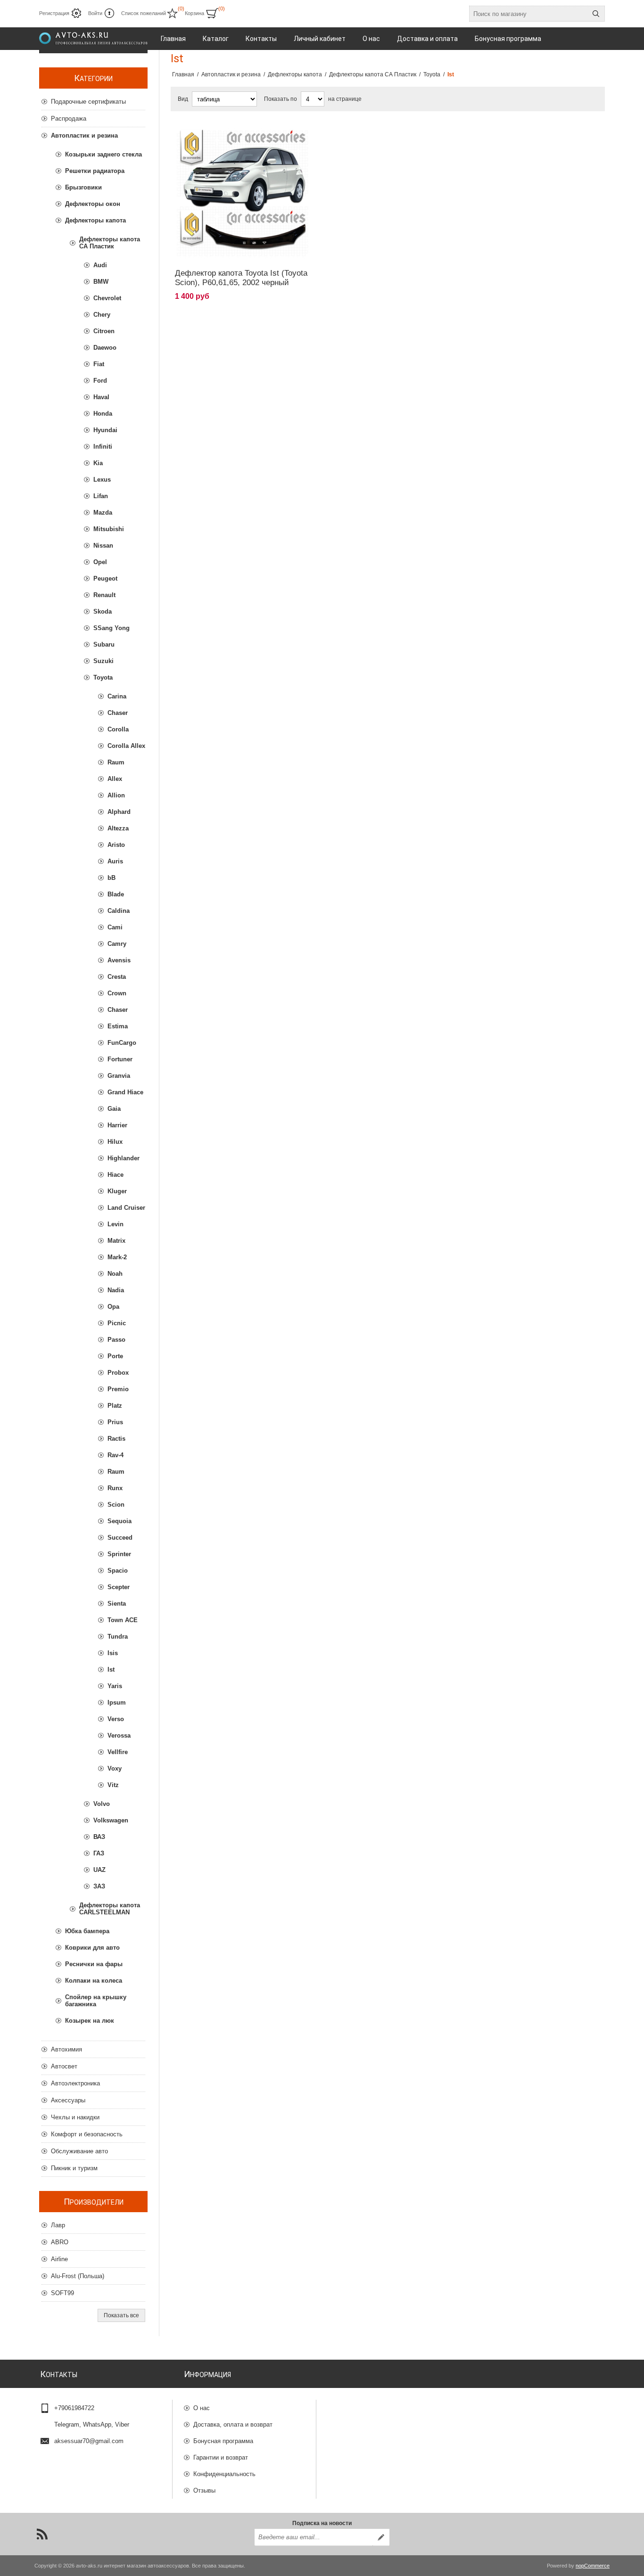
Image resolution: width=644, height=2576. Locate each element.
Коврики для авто (92, 1948)
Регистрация (54, 13)
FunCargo (122, 1043)
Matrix (116, 1241)
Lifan (101, 496)
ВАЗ (99, 1837)
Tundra (118, 1637)
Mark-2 (117, 1257)
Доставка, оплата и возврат (233, 2424)
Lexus (102, 480)
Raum (116, 762)
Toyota (103, 677)
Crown (117, 993)
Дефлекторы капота (95, 220)
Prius (115, 1422)
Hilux (115, 1142)
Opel (100, 562)
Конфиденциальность (224, 2474)
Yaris (115, 1686)
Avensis (119, 960)
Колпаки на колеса (94, 1981)
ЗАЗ (99, 1886)
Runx (115, 1488)
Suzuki (103, 661)
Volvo (102, 1804)
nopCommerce (593, 2566)
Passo (116, 1340)
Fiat (99, 364)
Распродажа (69, 119)
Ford (100, 381)
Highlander (124, 1158)
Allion (116, 795)
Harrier (117, 1125)
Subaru (104, 644)
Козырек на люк (90, 2021)
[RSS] (42, 2534)
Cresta (117, 977)
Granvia (119, 1076)
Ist (111, 1669)
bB (111, 878)
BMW (101, 282)
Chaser (118, 713)
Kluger (117, 1191)
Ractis (116, 1439)
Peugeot (105, 578)
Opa (113, 1307)
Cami (115, 927)
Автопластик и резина (84, 135)
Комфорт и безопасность (87, 2134)
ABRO (60, 2242)
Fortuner (120, 1059)
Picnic (117, 1323)
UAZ (99, 1870)
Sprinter (119, 1554)
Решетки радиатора (95, 171)
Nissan (103, 546)
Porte (115, 1356)
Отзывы (204, 2490)
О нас (202, 2408)
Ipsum (117, 1702)
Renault (104, 595)
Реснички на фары (94, 1964)
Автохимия (66, 2049)
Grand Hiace (125, 1092)
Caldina (119, 911)
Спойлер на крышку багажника (96, 2001)
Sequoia (120, 1521)
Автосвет (64, 2066)
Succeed (120, 1538)
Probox (118, 1373)
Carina (117, 696)
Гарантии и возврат (221, 2457)
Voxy (115, 1768)
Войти (95, 13)
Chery (102, 315)
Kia (98, 463)
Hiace (116, 1175)
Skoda (103, 611)
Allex (115, 779)
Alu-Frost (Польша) (78, 2276)
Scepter (119, 1587)
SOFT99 (62, 2293)
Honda (103, 414)
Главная (183, 74)
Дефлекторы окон (93, 204)
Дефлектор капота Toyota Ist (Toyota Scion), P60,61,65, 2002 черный (241, 278)
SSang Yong (111, 628)
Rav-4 (116, 1455)
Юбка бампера (87, 1931)
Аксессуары (68, 2100)
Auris (115, 861)
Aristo (116, 845)
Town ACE (123, 1620)
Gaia (114, 1109)
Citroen (104, 331)
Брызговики (83, 187)
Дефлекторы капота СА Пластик (110, 243)
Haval (101, 397)
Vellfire (118, 1752)
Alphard (119, 812)
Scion (116, 1505)
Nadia (116, 1290)
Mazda (103, 513)
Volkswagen (111, 1820)
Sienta (117, 1604)
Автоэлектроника (75, 2083)
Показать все (121, 2315)
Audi (100, 265)
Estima (118, 1026)
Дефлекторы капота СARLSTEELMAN (110, 1909)
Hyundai (105, 430)
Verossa (119, 1735)
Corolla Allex (126, 746)
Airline (59, 2259)
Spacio (118, 1571)
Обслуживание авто (79, 2151)
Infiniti (103, 447)
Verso (116, 1719)
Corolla (118, 729)
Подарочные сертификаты (88, 102)
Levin (116, 1224)
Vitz (113, 1785)
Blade (116, 894)
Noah (115, 1274)
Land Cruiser (126, 1208)
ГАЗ (99, 1853)
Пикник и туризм (74, 2168)
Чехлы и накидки (75, 2117)
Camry (117, 944)
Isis (113, 1653)
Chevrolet (107, 298)
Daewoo (105, 348)
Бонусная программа (223, 2441)
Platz (115, 1406)
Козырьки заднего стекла (103, 154)
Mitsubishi (109, 529)
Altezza (118, 828)
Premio (118, 1389)
